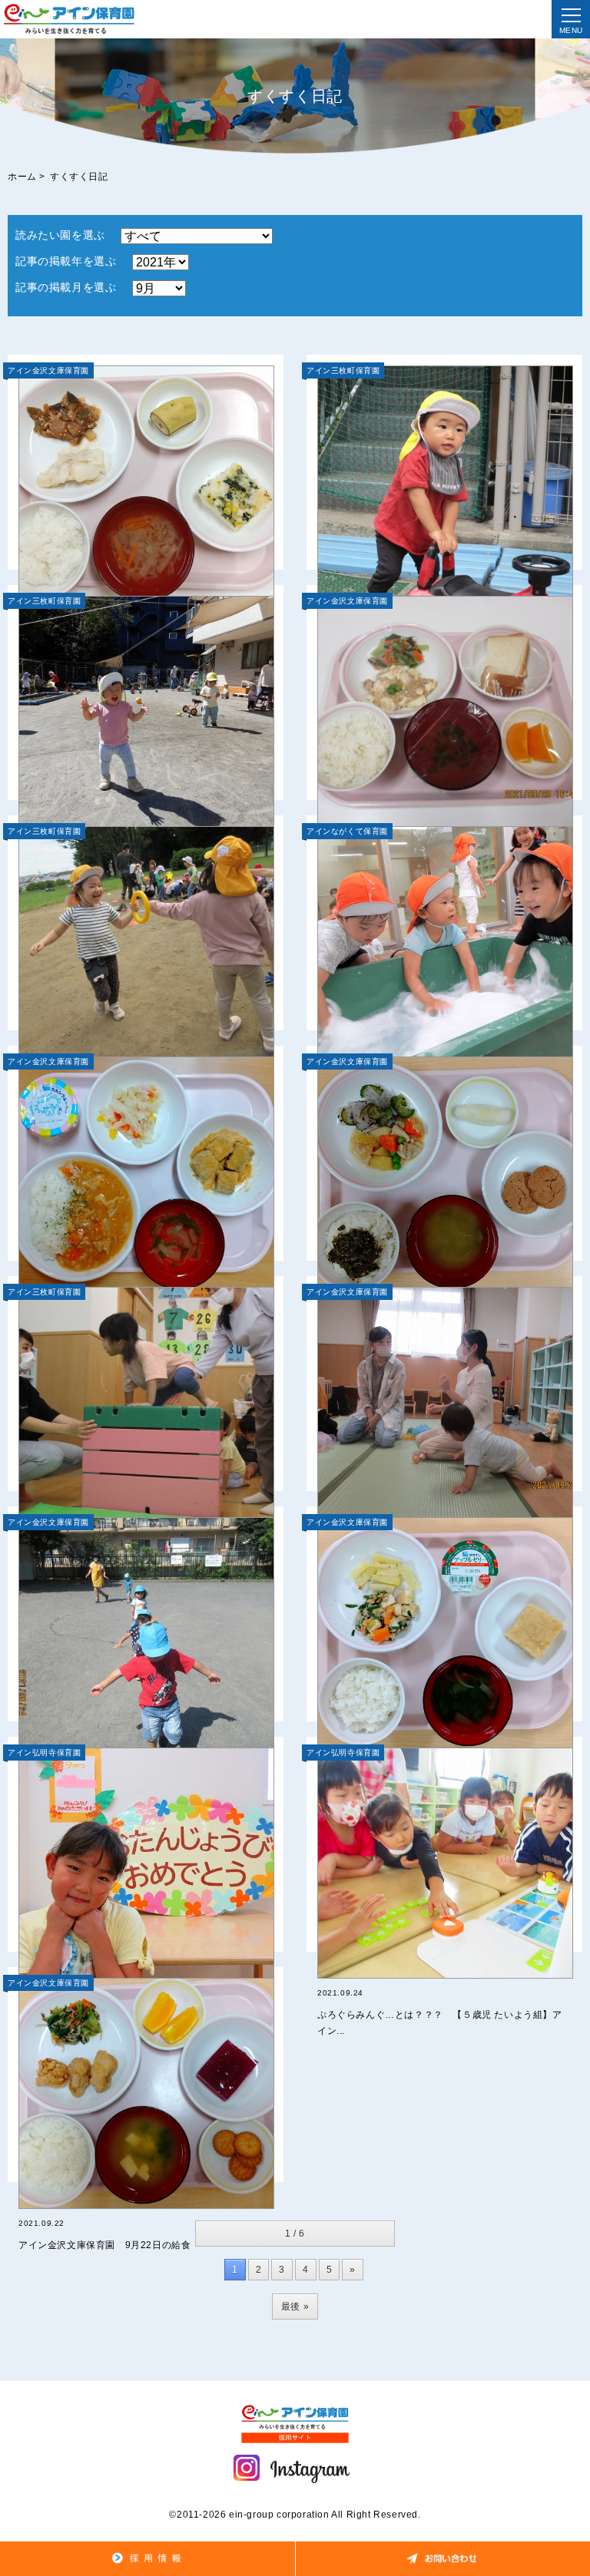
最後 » (295, 2306)
